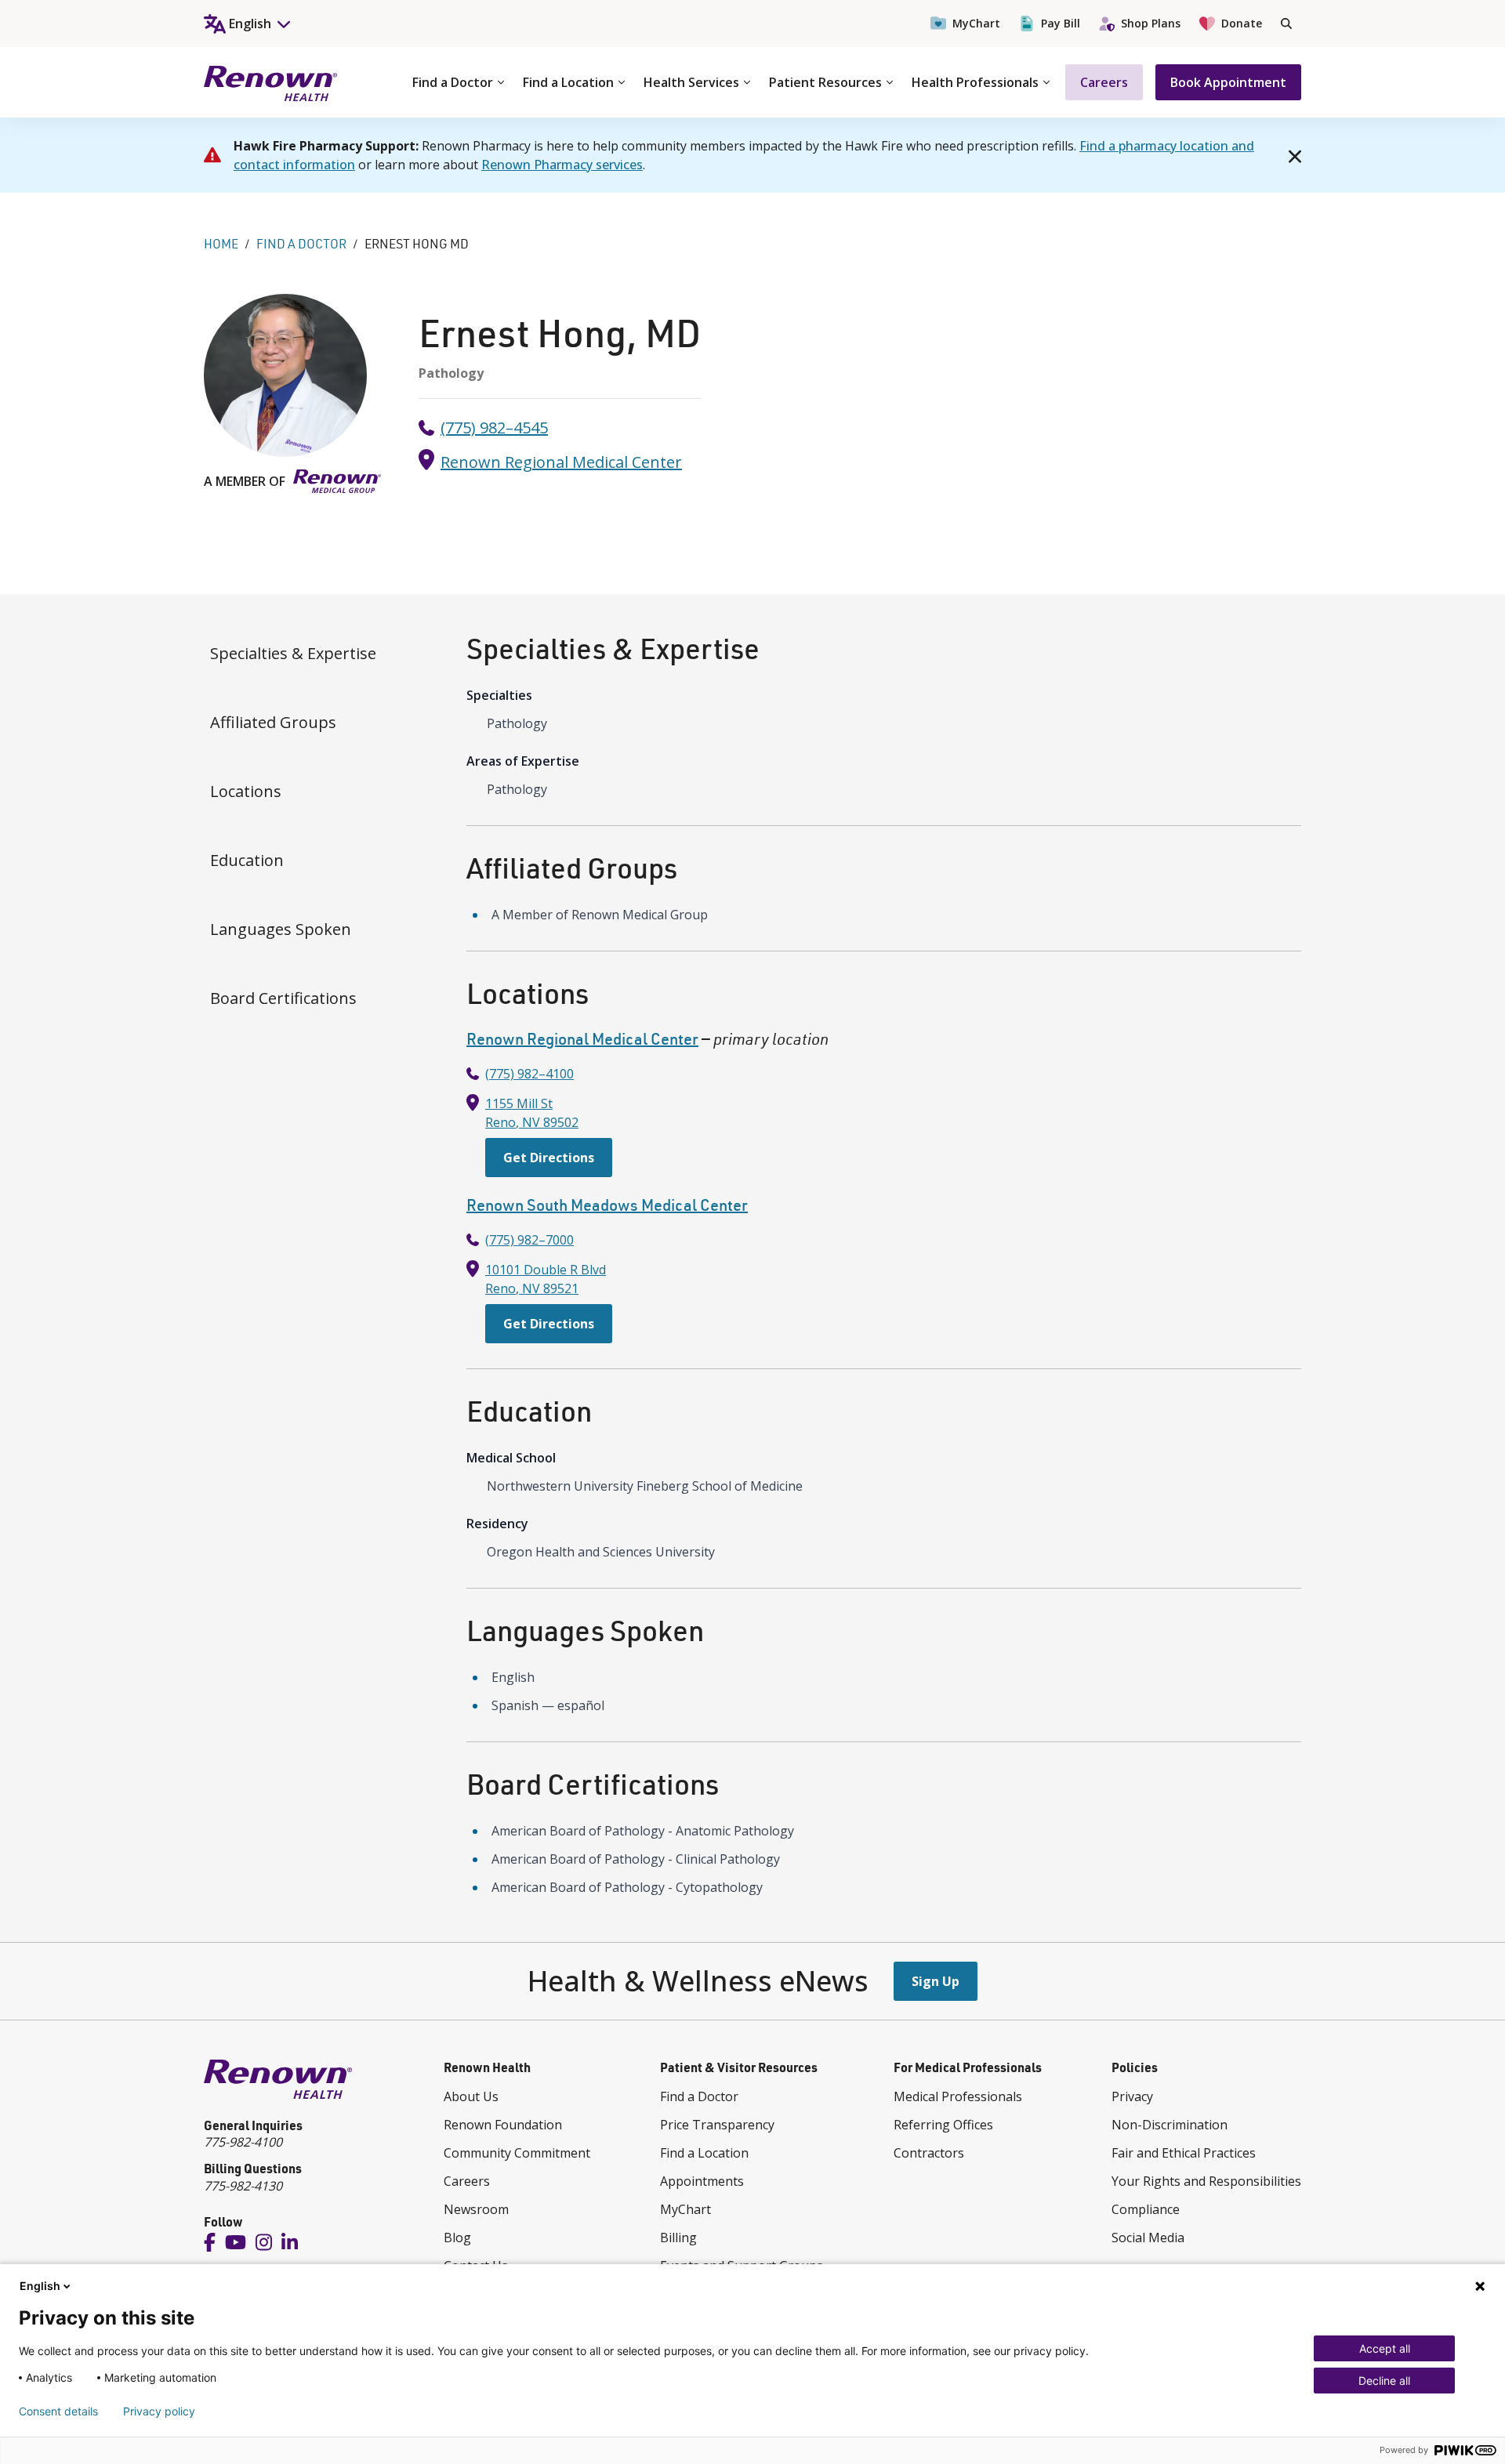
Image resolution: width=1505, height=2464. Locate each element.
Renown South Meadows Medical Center (607, 1205)
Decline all (1384, 2381)
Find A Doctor (301, 244)
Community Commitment (517, 2153)
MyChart (976, 23)
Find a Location (568, 82)
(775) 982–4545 (494, 428)
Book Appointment (1228, 82)
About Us (471, 2096)
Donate (1242, 23)
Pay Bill (1061, 23)
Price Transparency (717, 2125)
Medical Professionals (958, 2096)
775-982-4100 (243, 2142)
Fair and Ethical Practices (1184, 2153)
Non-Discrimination (1170, 2125)
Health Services (691, 82)
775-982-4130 (243, 2186)
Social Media (1148, 2238)
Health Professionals (975, 82)
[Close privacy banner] (1480, 2286)
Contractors (929, 2153)
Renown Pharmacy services (562, 165)
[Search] (1286, 24)
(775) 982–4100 (529, 1074)
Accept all (1385, 2348)
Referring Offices (943, 2125)
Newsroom (476, 2209)
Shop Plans (1151, 23)
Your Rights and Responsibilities (1206, 2181)
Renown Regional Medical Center (561, 462)
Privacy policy (159, 2411)
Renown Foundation (503, 2125)
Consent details (58, 2411)
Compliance (1146, 2209)
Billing (678, 2238)
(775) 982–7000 (529, 1240)
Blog (457, 2238)
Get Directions (549, 1158)
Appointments (702, 2181)
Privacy (1132, 2096)
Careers (1104, 82)
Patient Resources (825, 82)
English (40, 2286)
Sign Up (936, 1981)
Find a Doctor (453, 82)
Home (221, 244)
